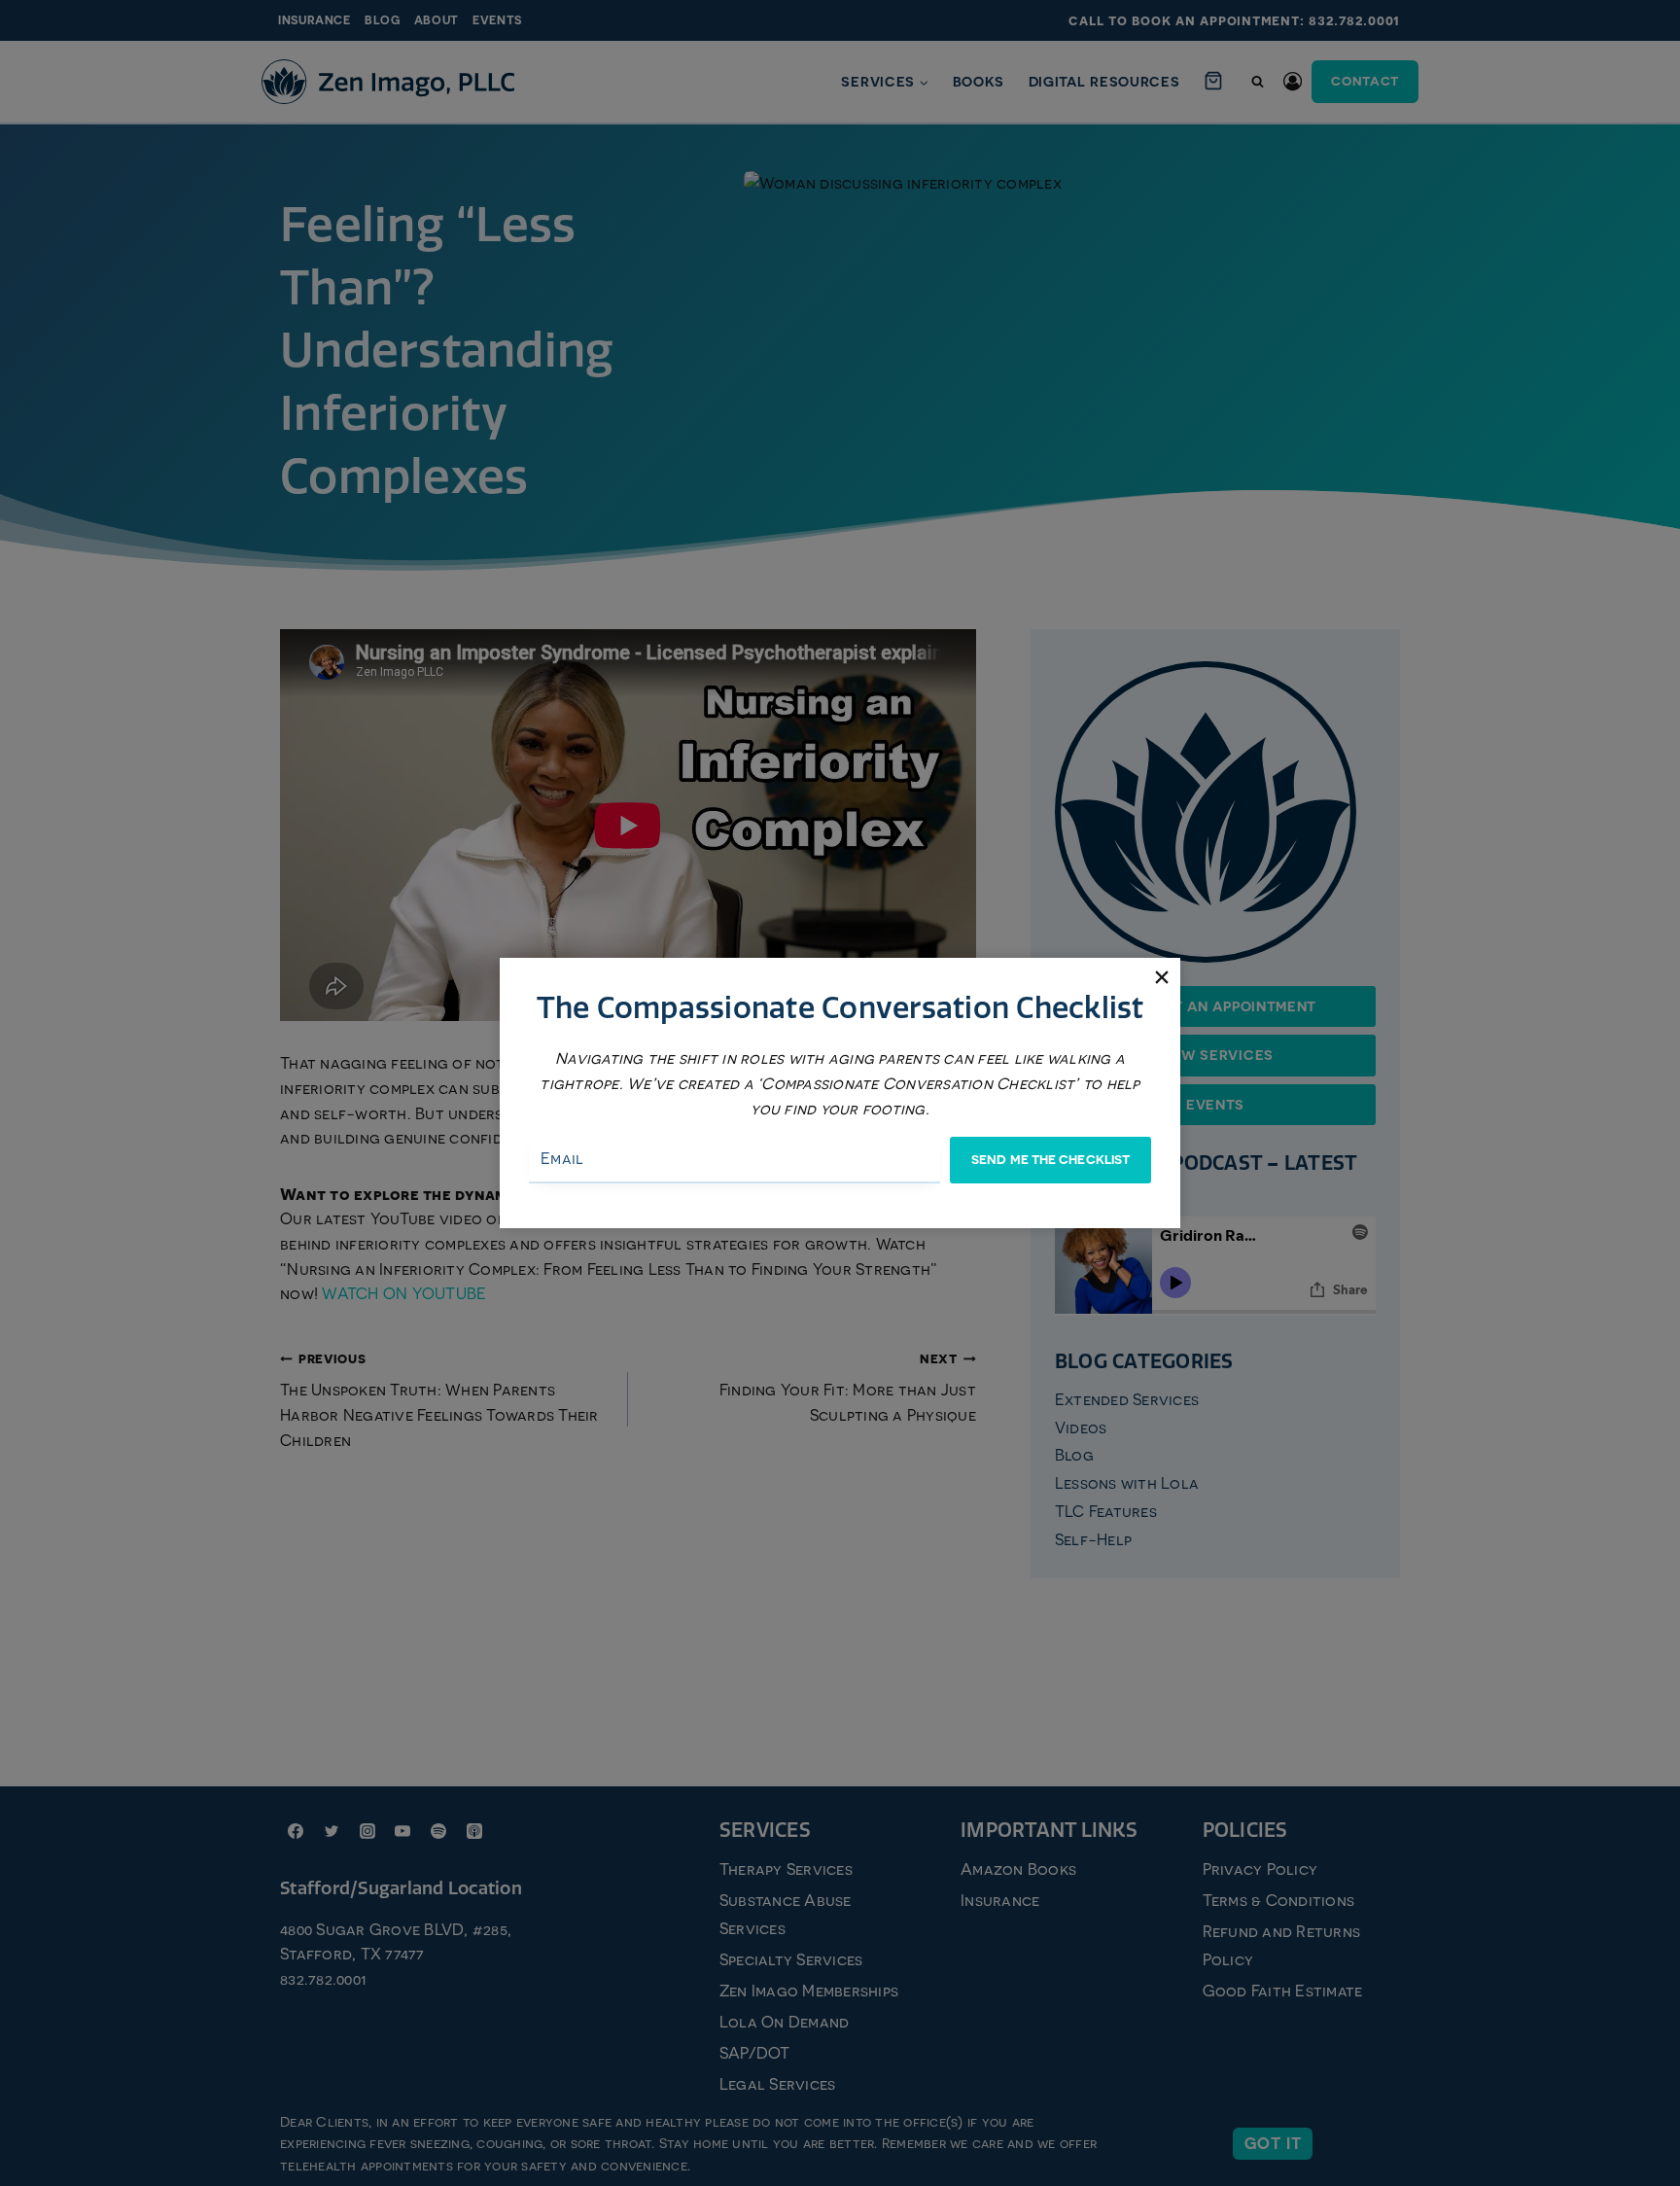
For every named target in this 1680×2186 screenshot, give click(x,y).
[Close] (1161, 977)
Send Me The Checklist (1050, 1160)
